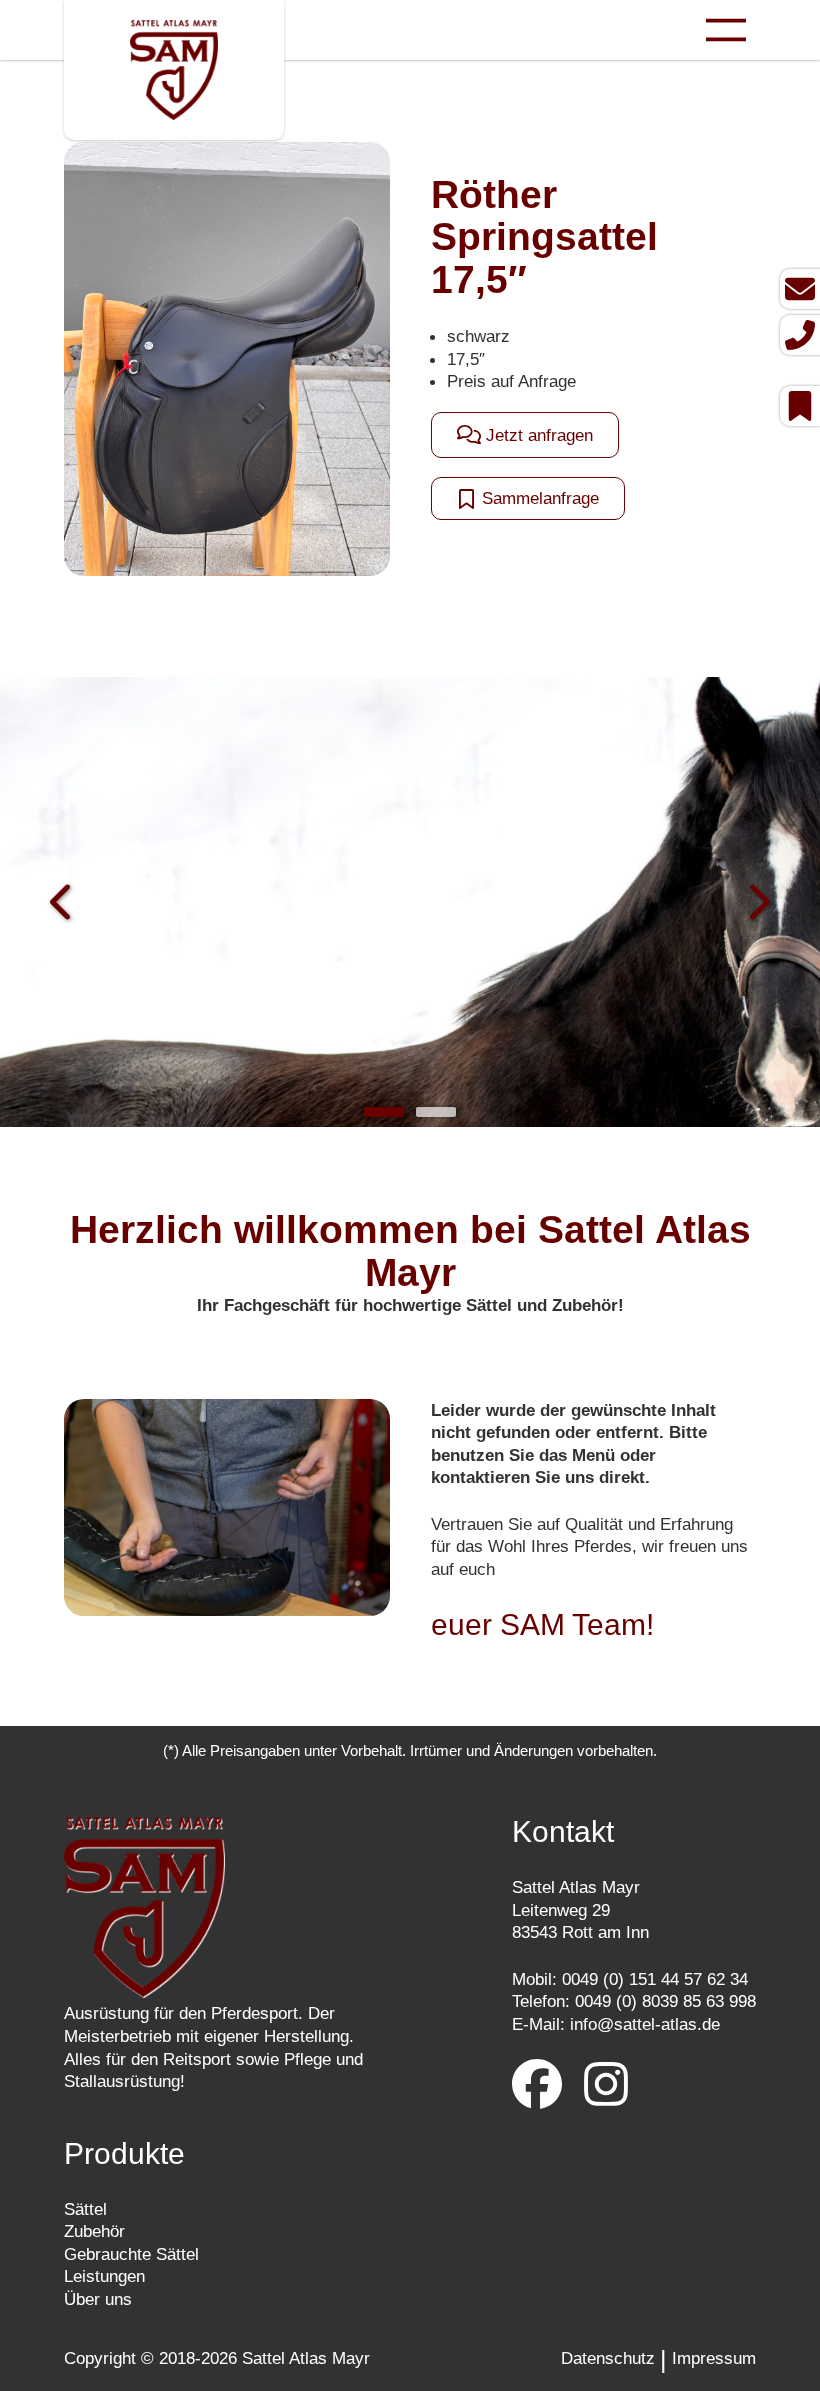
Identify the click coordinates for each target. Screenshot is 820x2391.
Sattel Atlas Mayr (306, 2358)
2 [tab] (436, 1112)
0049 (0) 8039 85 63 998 (665, 2001)
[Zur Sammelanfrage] (800, 406)
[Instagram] (606, 2087)
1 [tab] (384, 1112)
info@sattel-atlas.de (645, 2024)
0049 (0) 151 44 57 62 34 (655, 1979)
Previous (62, 904)
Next (757, 904)
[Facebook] (537, 2087)
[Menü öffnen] (726, 30)
